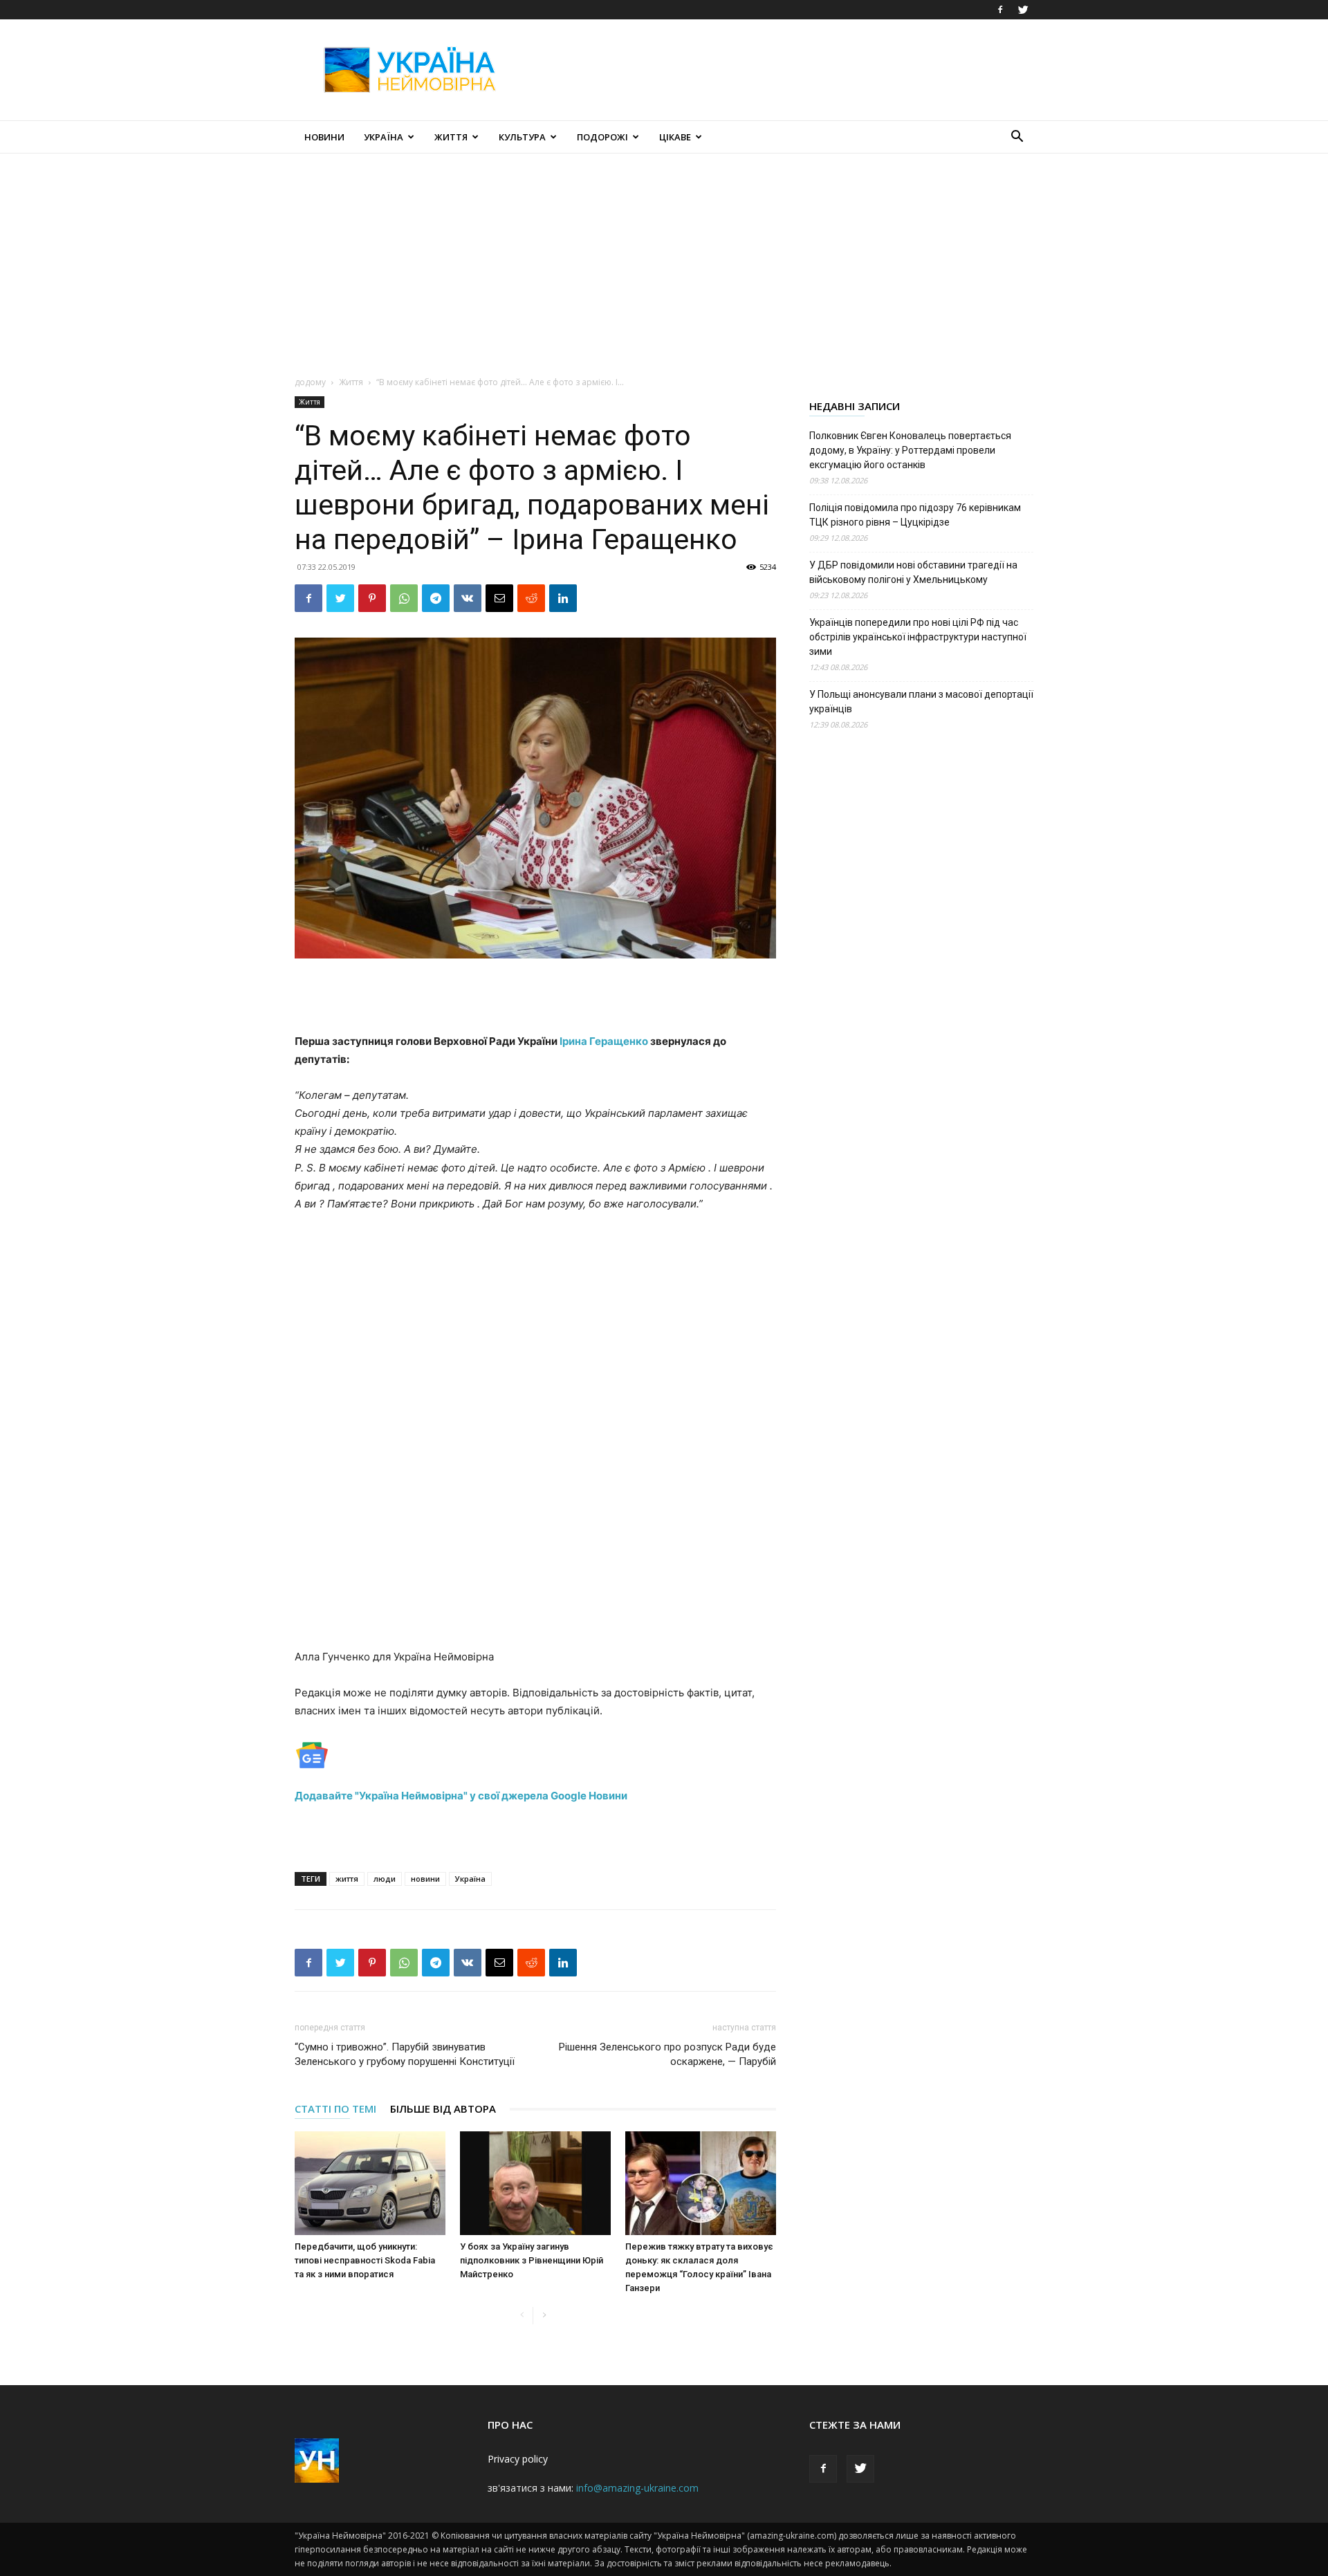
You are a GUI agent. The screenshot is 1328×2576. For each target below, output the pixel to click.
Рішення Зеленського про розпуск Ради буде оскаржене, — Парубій (667, 2054)
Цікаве (675, 137)
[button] (1017, 138)
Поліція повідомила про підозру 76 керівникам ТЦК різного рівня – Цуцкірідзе (915, 515)
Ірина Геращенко (604, 1041)
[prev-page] (522, 2316)
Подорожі (602, 137)
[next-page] (544, 2316)
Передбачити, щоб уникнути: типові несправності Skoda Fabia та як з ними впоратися (365, 2260)
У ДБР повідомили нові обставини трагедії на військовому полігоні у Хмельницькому (913, 572)
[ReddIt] (531, 598)
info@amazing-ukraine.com (637, 2488)
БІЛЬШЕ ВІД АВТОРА (443, 2109)
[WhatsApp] (404, 598)
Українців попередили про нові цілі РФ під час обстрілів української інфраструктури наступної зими (918, 637)
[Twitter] (1023, 10)
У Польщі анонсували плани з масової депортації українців (921, 702)
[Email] (499, 598)
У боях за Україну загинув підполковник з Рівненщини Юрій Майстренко (532, 2260)
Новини (324, 137)
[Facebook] (1000, 10)
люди (385, 1879)
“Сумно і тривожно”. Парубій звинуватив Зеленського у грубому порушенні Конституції (405, 2054)
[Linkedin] (563, 598)
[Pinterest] (372, 598)
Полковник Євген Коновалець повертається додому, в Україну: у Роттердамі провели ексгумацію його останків (910, 450)
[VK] (468, 598)
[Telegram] (436, 598)
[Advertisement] (782, 70)
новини (425, 1879)
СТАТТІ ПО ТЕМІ (335, 2109)
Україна (384, 137)
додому (310, 382)
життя (347, 1879)
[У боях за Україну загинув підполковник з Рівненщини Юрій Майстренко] (535, 2183)
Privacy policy (518, 2459)
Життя (451, 137)
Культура (522, 137)
